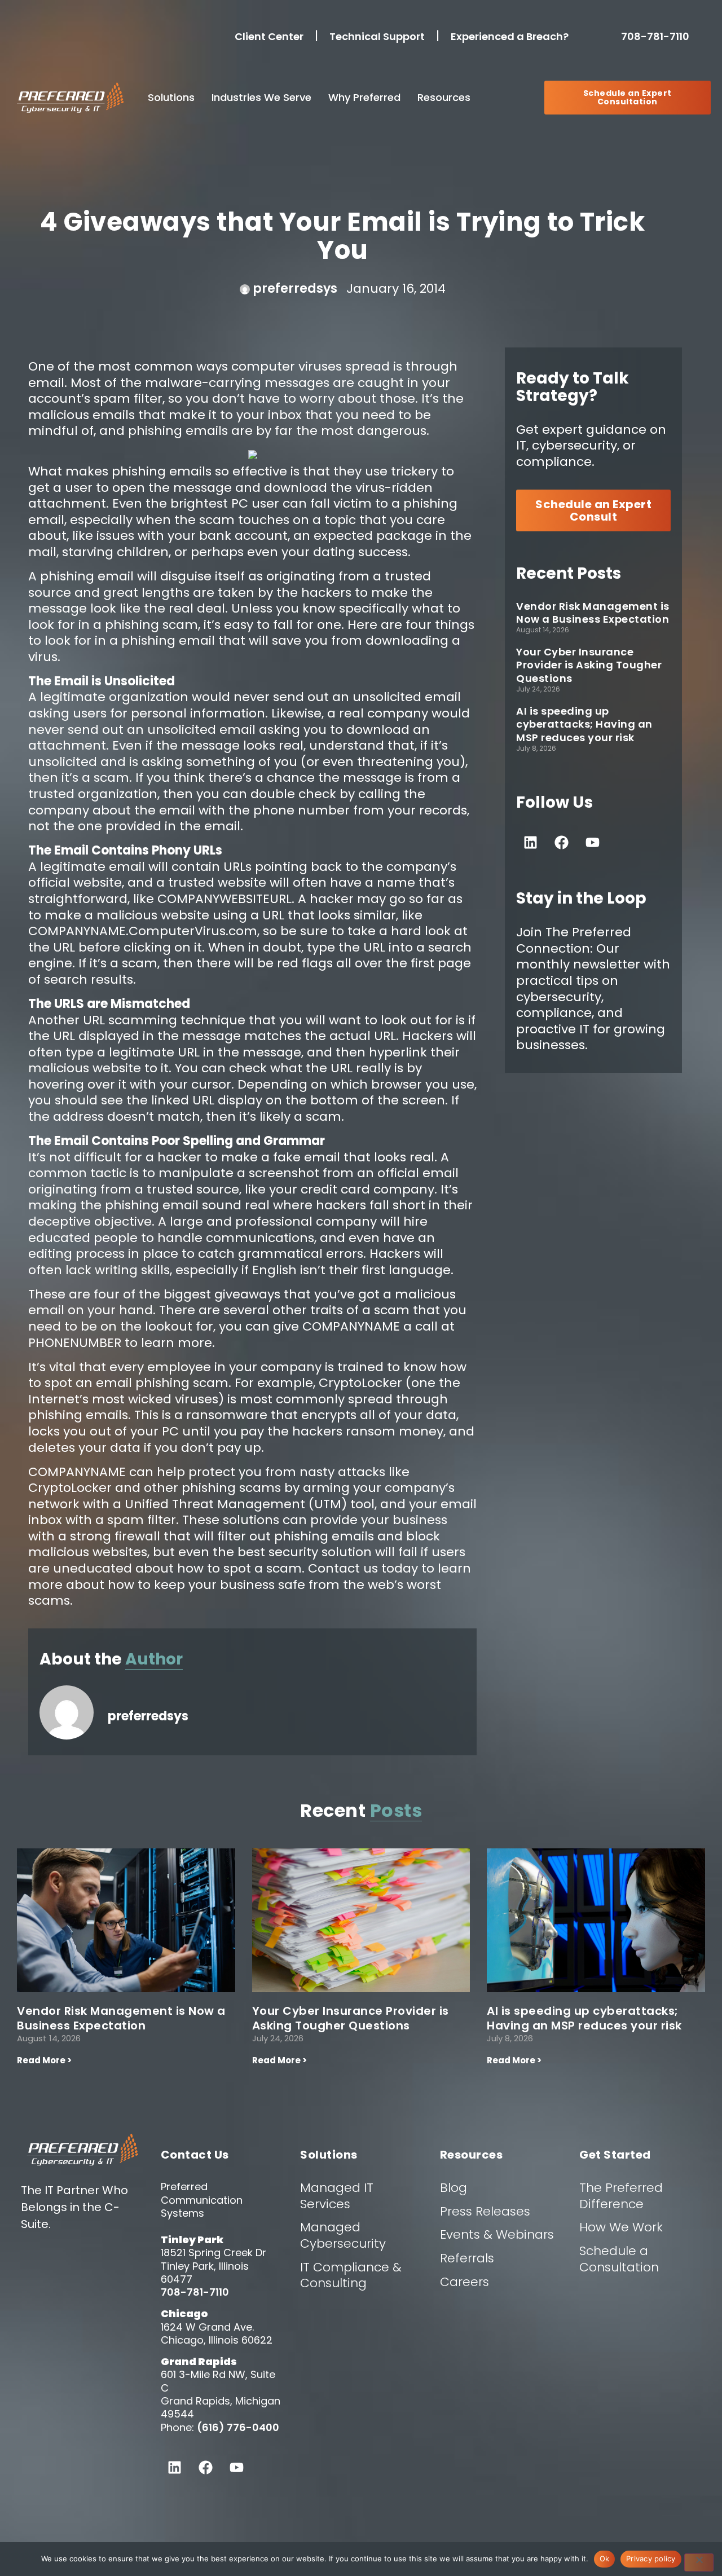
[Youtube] (592, 842)
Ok (605, 2559)
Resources (444, 97)
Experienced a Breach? (510, 36)
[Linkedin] (530, 842)
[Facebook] (561, 842)
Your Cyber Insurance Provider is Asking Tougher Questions (589, 665)
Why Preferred (364, 97)
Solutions (171, 97)
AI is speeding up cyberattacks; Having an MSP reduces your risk (584, 724)
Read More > (44, 2060)
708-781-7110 (657, 36)
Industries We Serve (261, 97)
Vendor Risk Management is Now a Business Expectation (593, 613)
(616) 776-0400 (238, 2427)
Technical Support (377, 36)
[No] (699, 2562)
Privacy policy (651, 2559)
